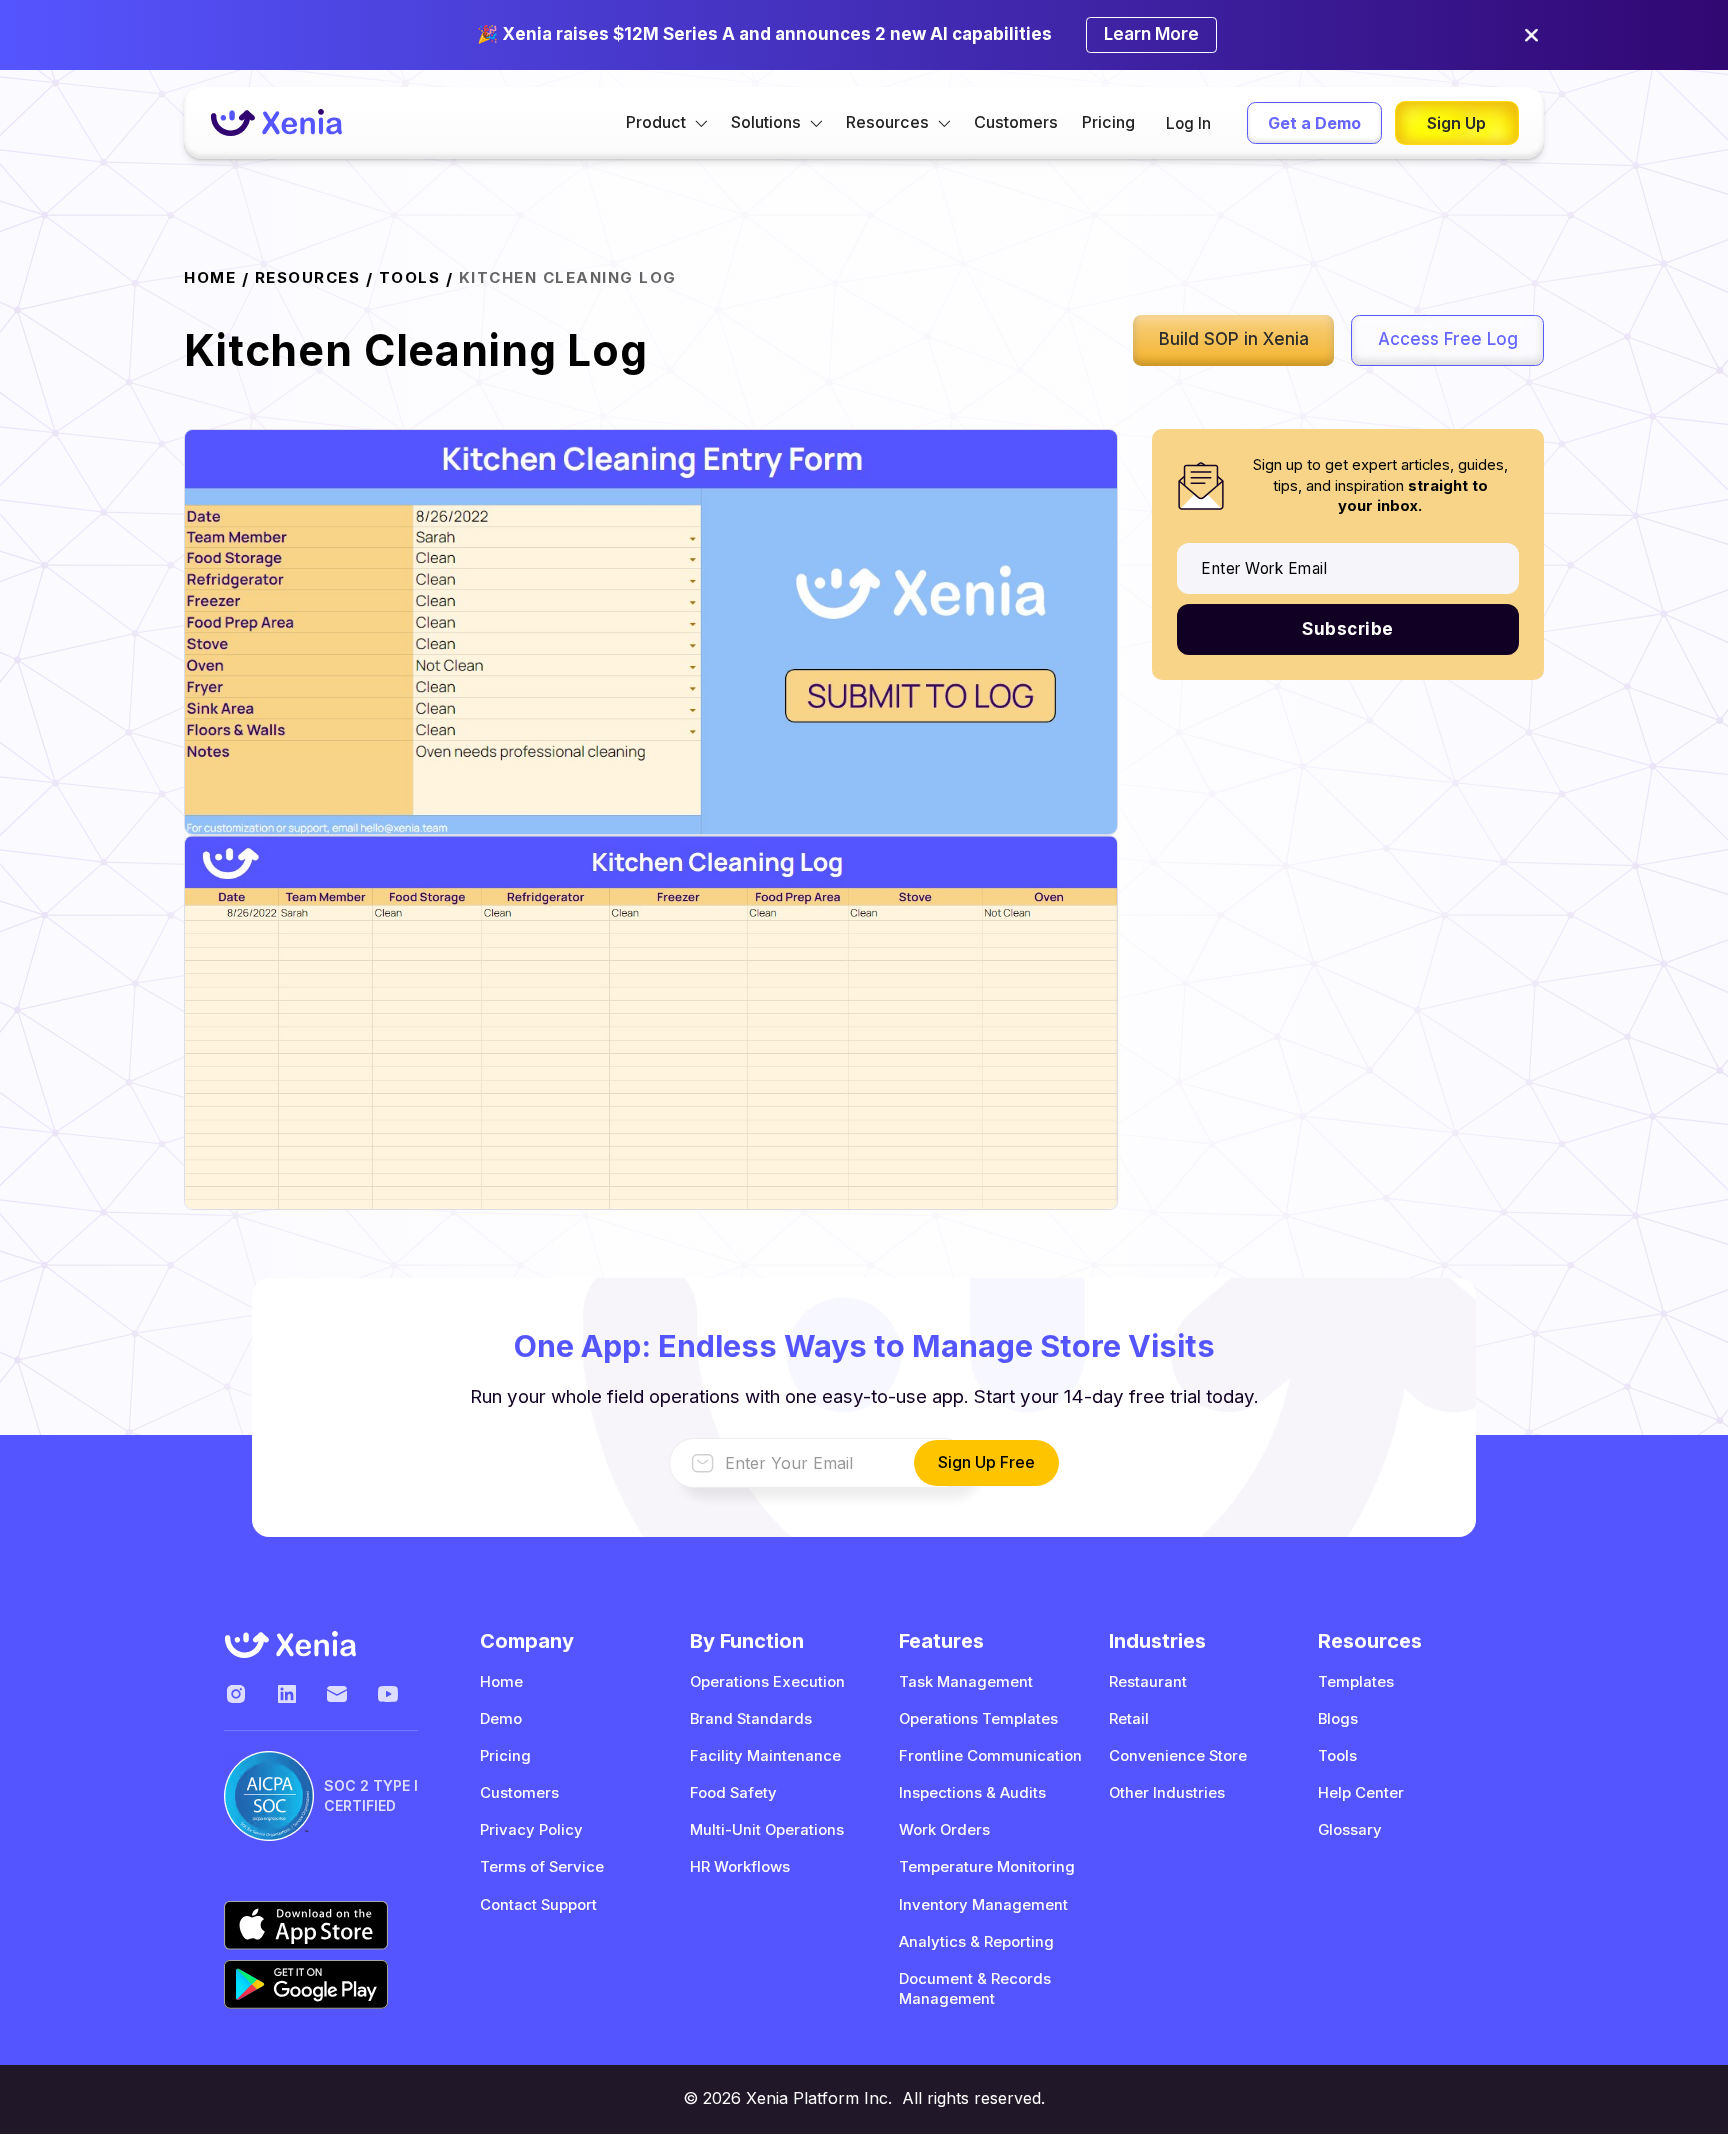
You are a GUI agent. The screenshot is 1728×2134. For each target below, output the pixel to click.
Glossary (1350, 1830)
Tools (410, 278)
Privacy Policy (531, 1830)
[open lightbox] (651, 631)
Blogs (1338, 1719)
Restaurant (1148, 1682)
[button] (666, 123)
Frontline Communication (990, 1756)
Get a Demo (1314, 123)
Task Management (966, 1682)
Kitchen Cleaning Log (568, 278)
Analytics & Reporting (976, 1942)
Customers (1016, 122)
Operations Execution (767, 1682)
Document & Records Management (975, 1989)
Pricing (1108, 122)
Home (501, 1682)
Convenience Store (1178, 1756)
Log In (1188, 123)
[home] (276, 122)
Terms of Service (542, 1867)
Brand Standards (751, 1719)
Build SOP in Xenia (1234, 339)
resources (308, 278)
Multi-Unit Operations (767, 1830)
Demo (501, 1719)
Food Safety (733, 1793)
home (210, 278)
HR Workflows (740, 1867)
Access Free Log (1448, 339)
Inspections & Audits (972, 1793)
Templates (1356, 1682)
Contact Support (538, 1905)
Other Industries (1167, 1793)
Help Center (1361, 1793)
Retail (1129, 1719)
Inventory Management (983, 1905)
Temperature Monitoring (987, 1867)
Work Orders (944, 1830)
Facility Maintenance (765, 1756)
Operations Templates (978, 1719)
